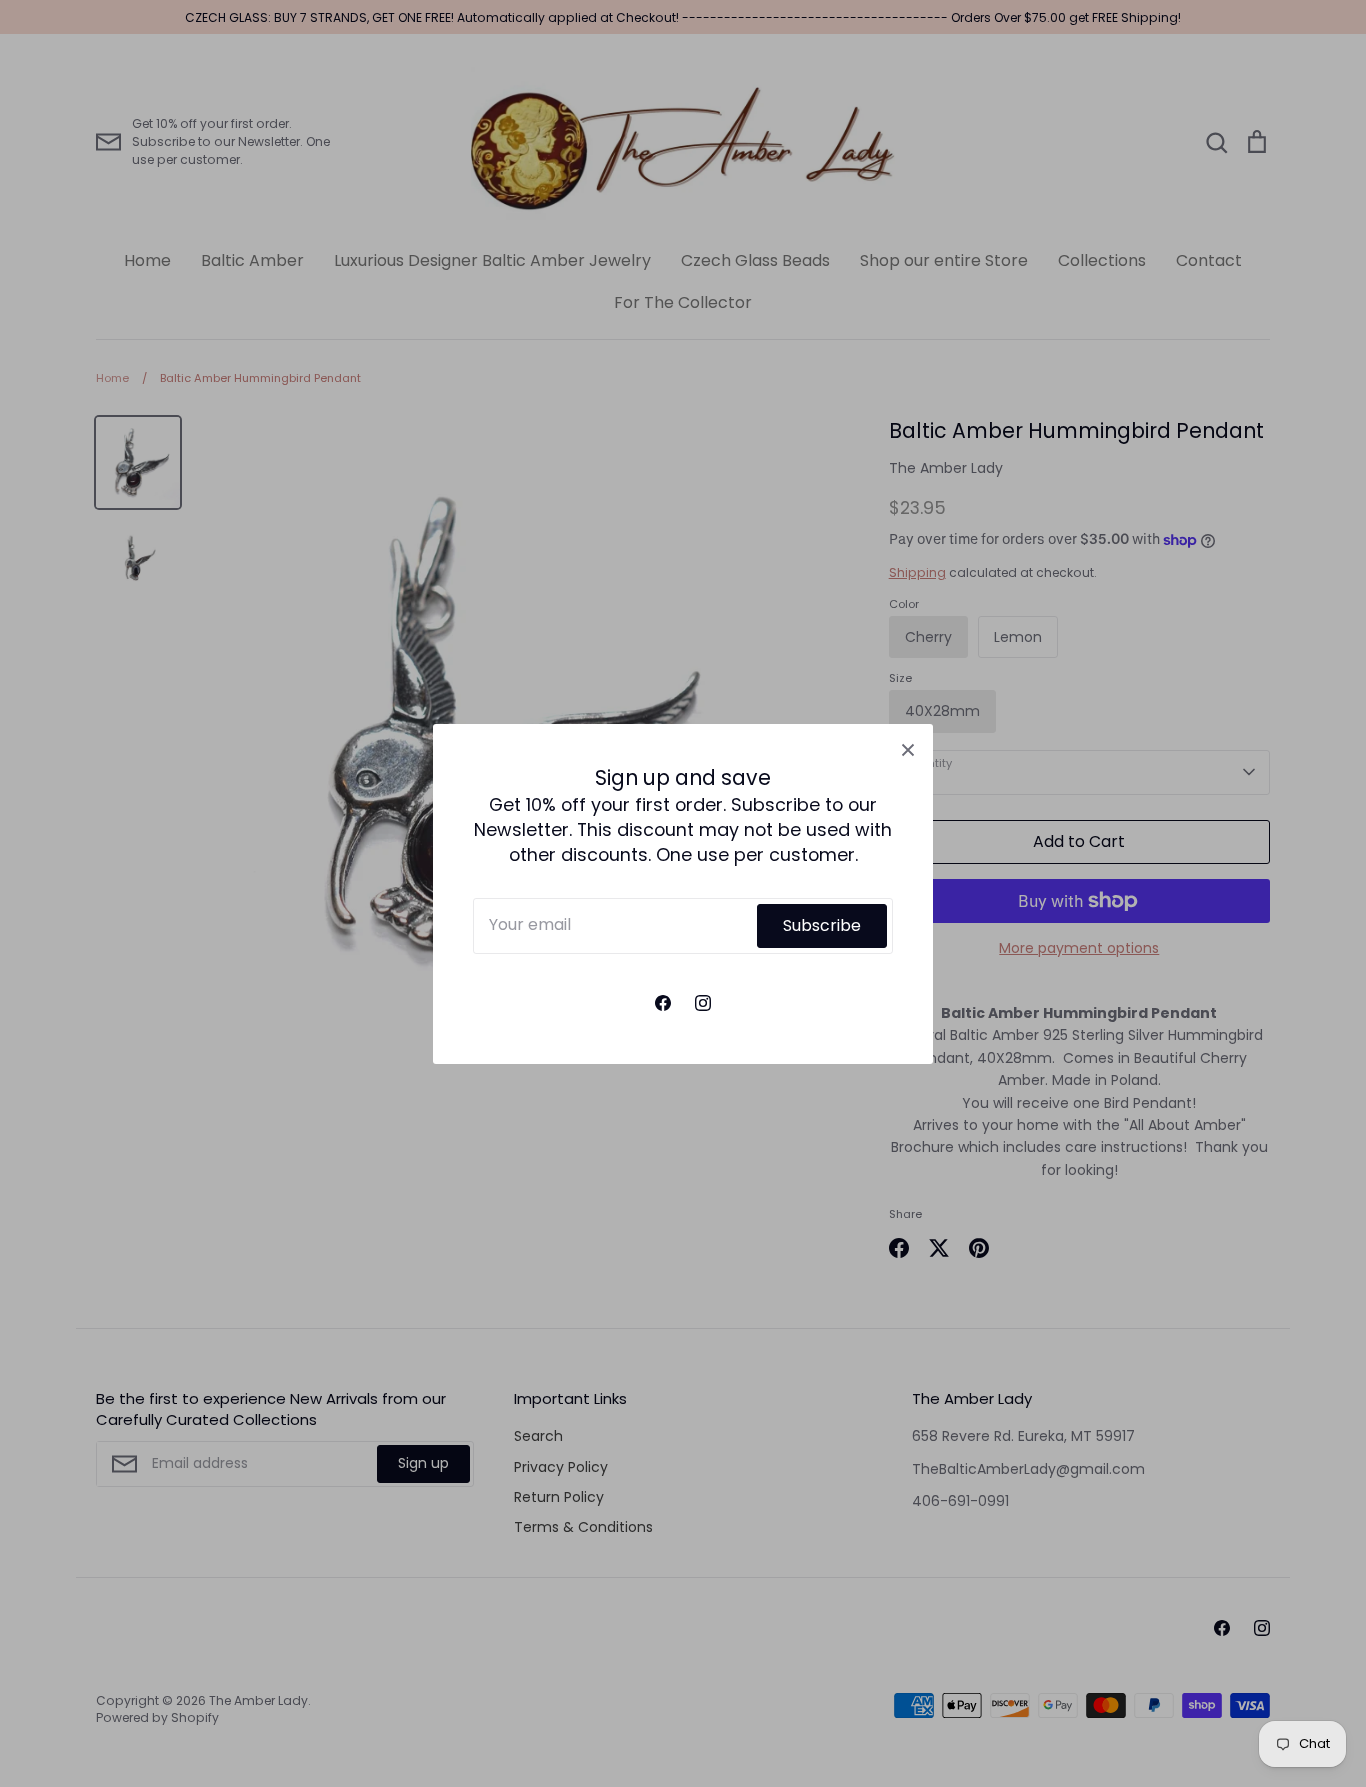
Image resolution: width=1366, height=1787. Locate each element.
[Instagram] (703, 1003)
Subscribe (822, 924)
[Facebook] (663, 1003)
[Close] (908, 749)
